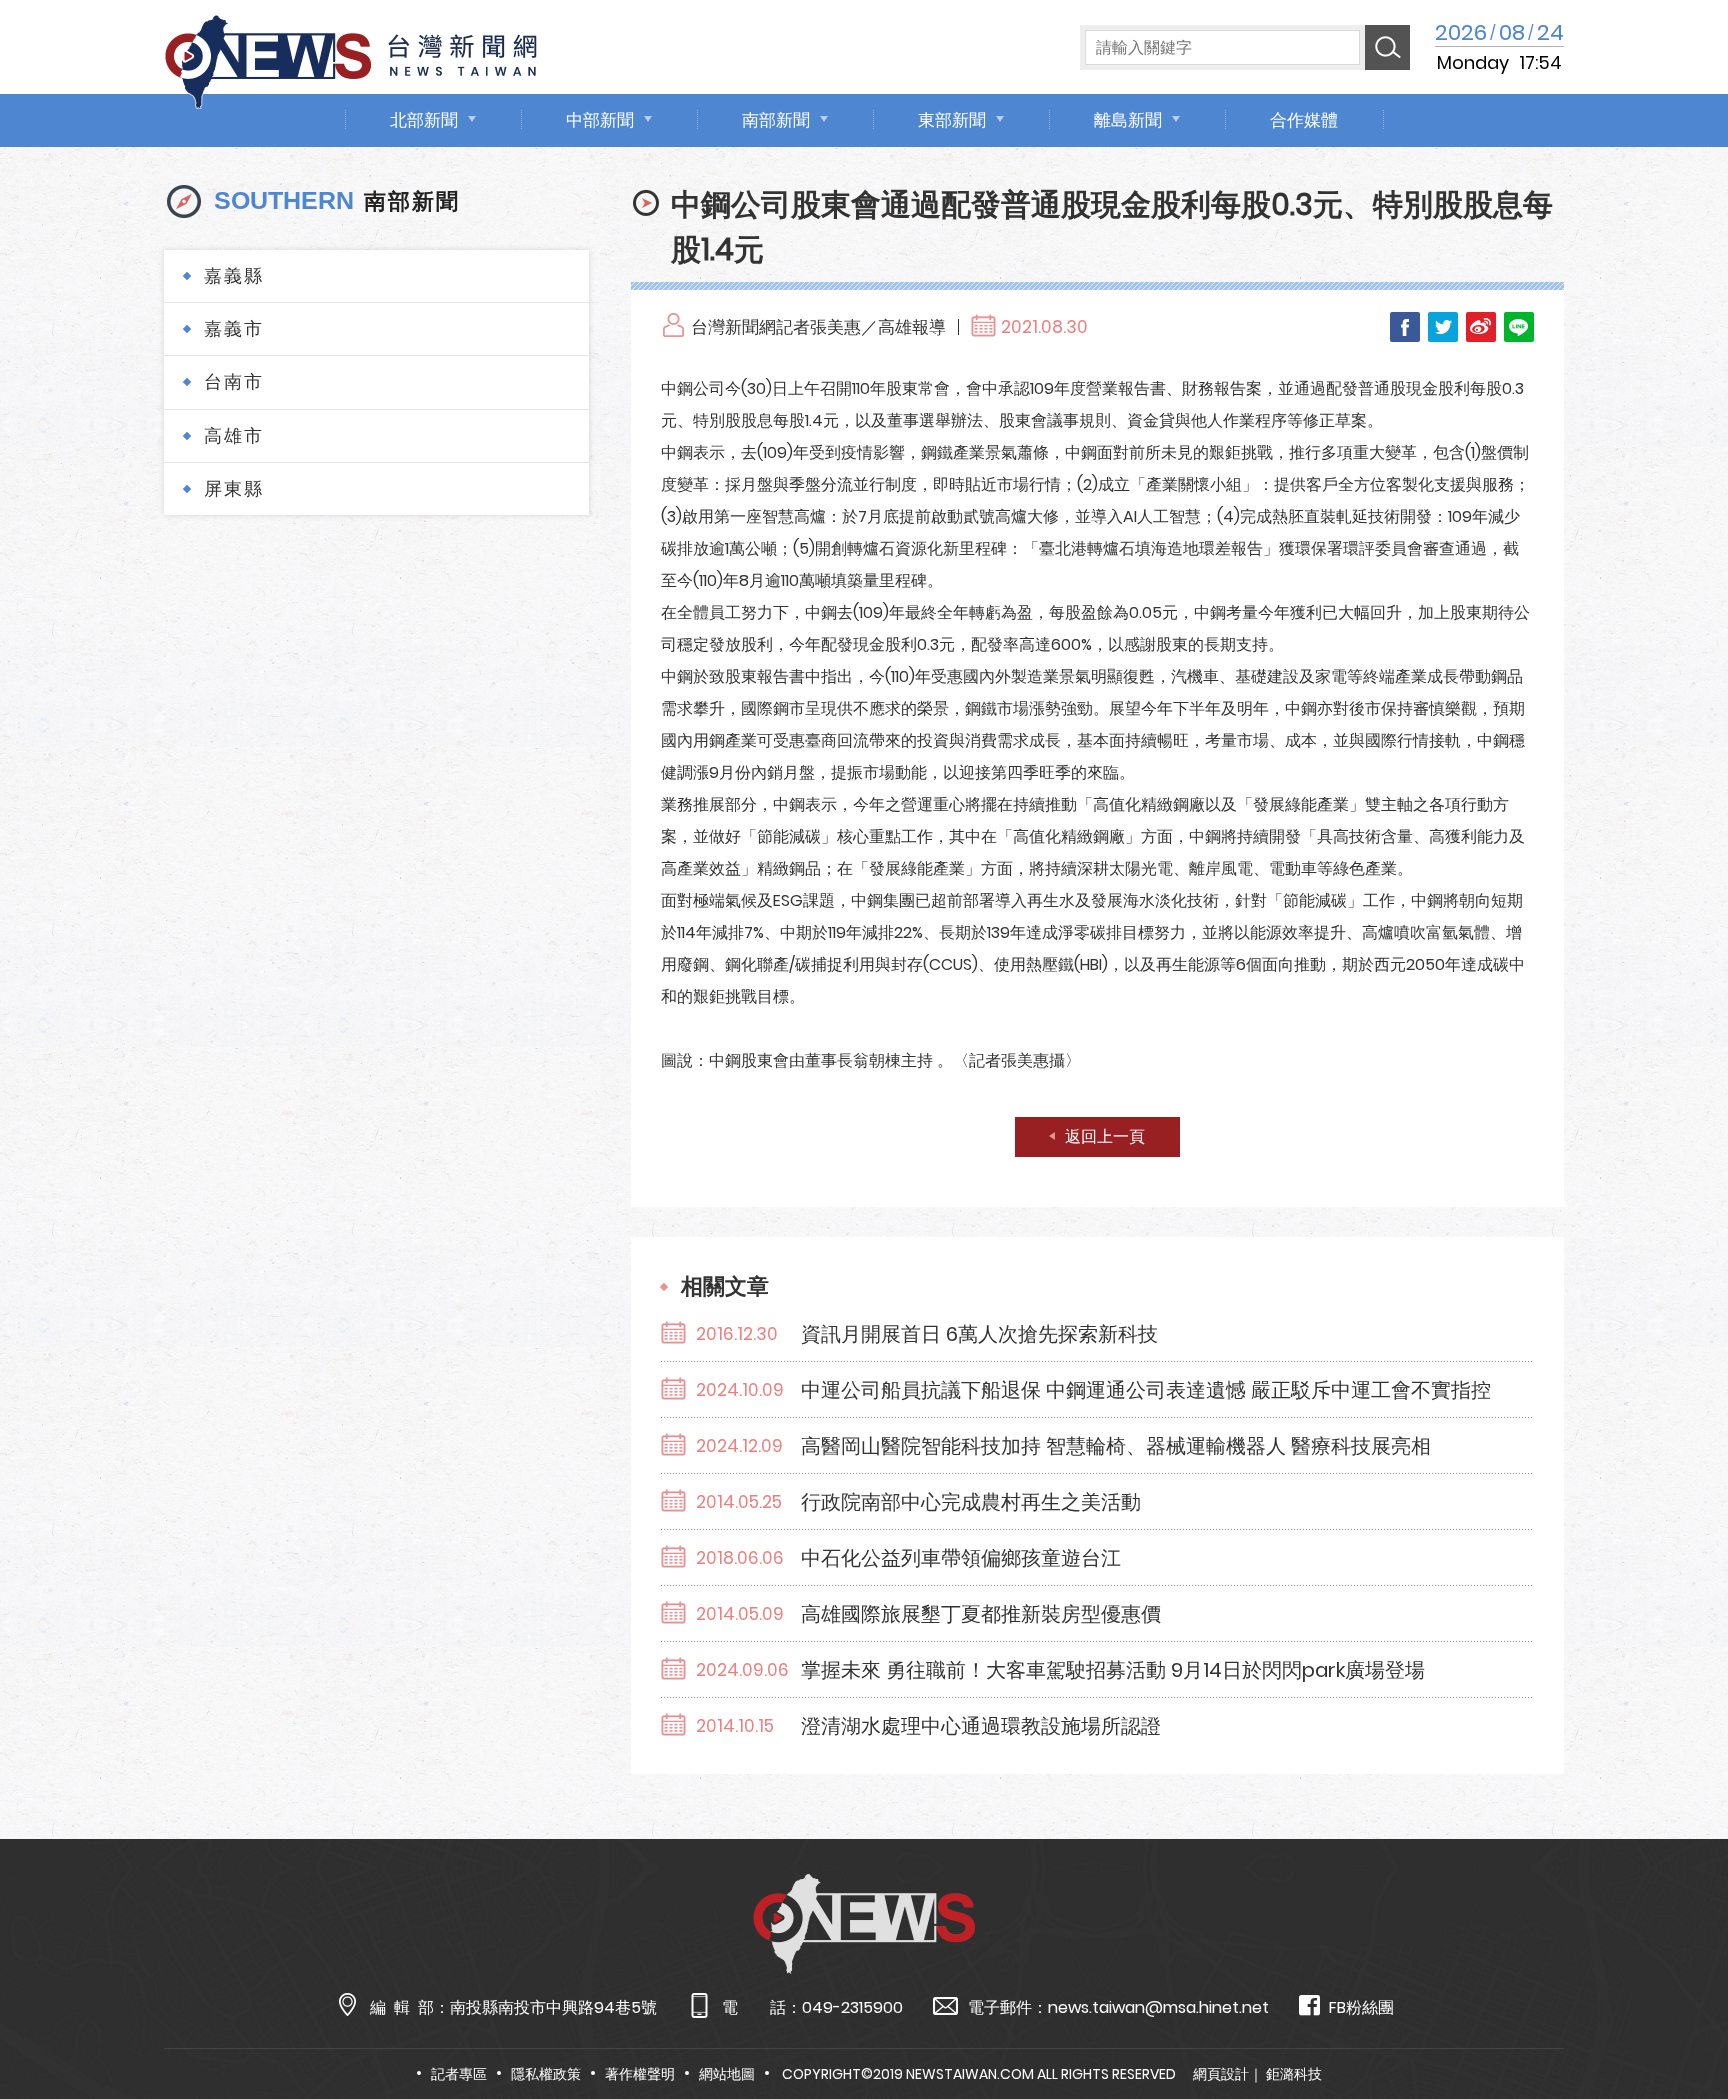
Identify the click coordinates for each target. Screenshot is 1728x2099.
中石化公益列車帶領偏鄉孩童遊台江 (961, 1558)
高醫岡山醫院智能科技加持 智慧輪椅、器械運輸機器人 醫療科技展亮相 (1116, 1446)
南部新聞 (776, 120)
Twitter (1443, 327)
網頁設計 (1221, 2074)
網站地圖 (727, 2074)
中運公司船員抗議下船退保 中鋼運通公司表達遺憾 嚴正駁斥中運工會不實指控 (1146, 1390)
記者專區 (459, 2074)
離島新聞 (1128, 120)
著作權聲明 (640, 2074)
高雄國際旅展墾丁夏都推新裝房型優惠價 (981, 1614)
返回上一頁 (1105, 1136)
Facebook (1405, 327)
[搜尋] (1387, 47)
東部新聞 (952, 120)
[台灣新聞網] (351, 58)
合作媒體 (1304, 120)
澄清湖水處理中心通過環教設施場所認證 (981, 1726)
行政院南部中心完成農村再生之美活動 (971, 1502)
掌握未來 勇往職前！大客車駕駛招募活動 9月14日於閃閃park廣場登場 (1113, 1670)
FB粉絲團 (1361, 2007)
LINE (1519, 327)
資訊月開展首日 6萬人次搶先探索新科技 (979, 1334)
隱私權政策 (546, 2074)
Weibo (1481, 327)
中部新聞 (600, 120)
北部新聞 (424, 120)
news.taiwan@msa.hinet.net (1158, 2007)
